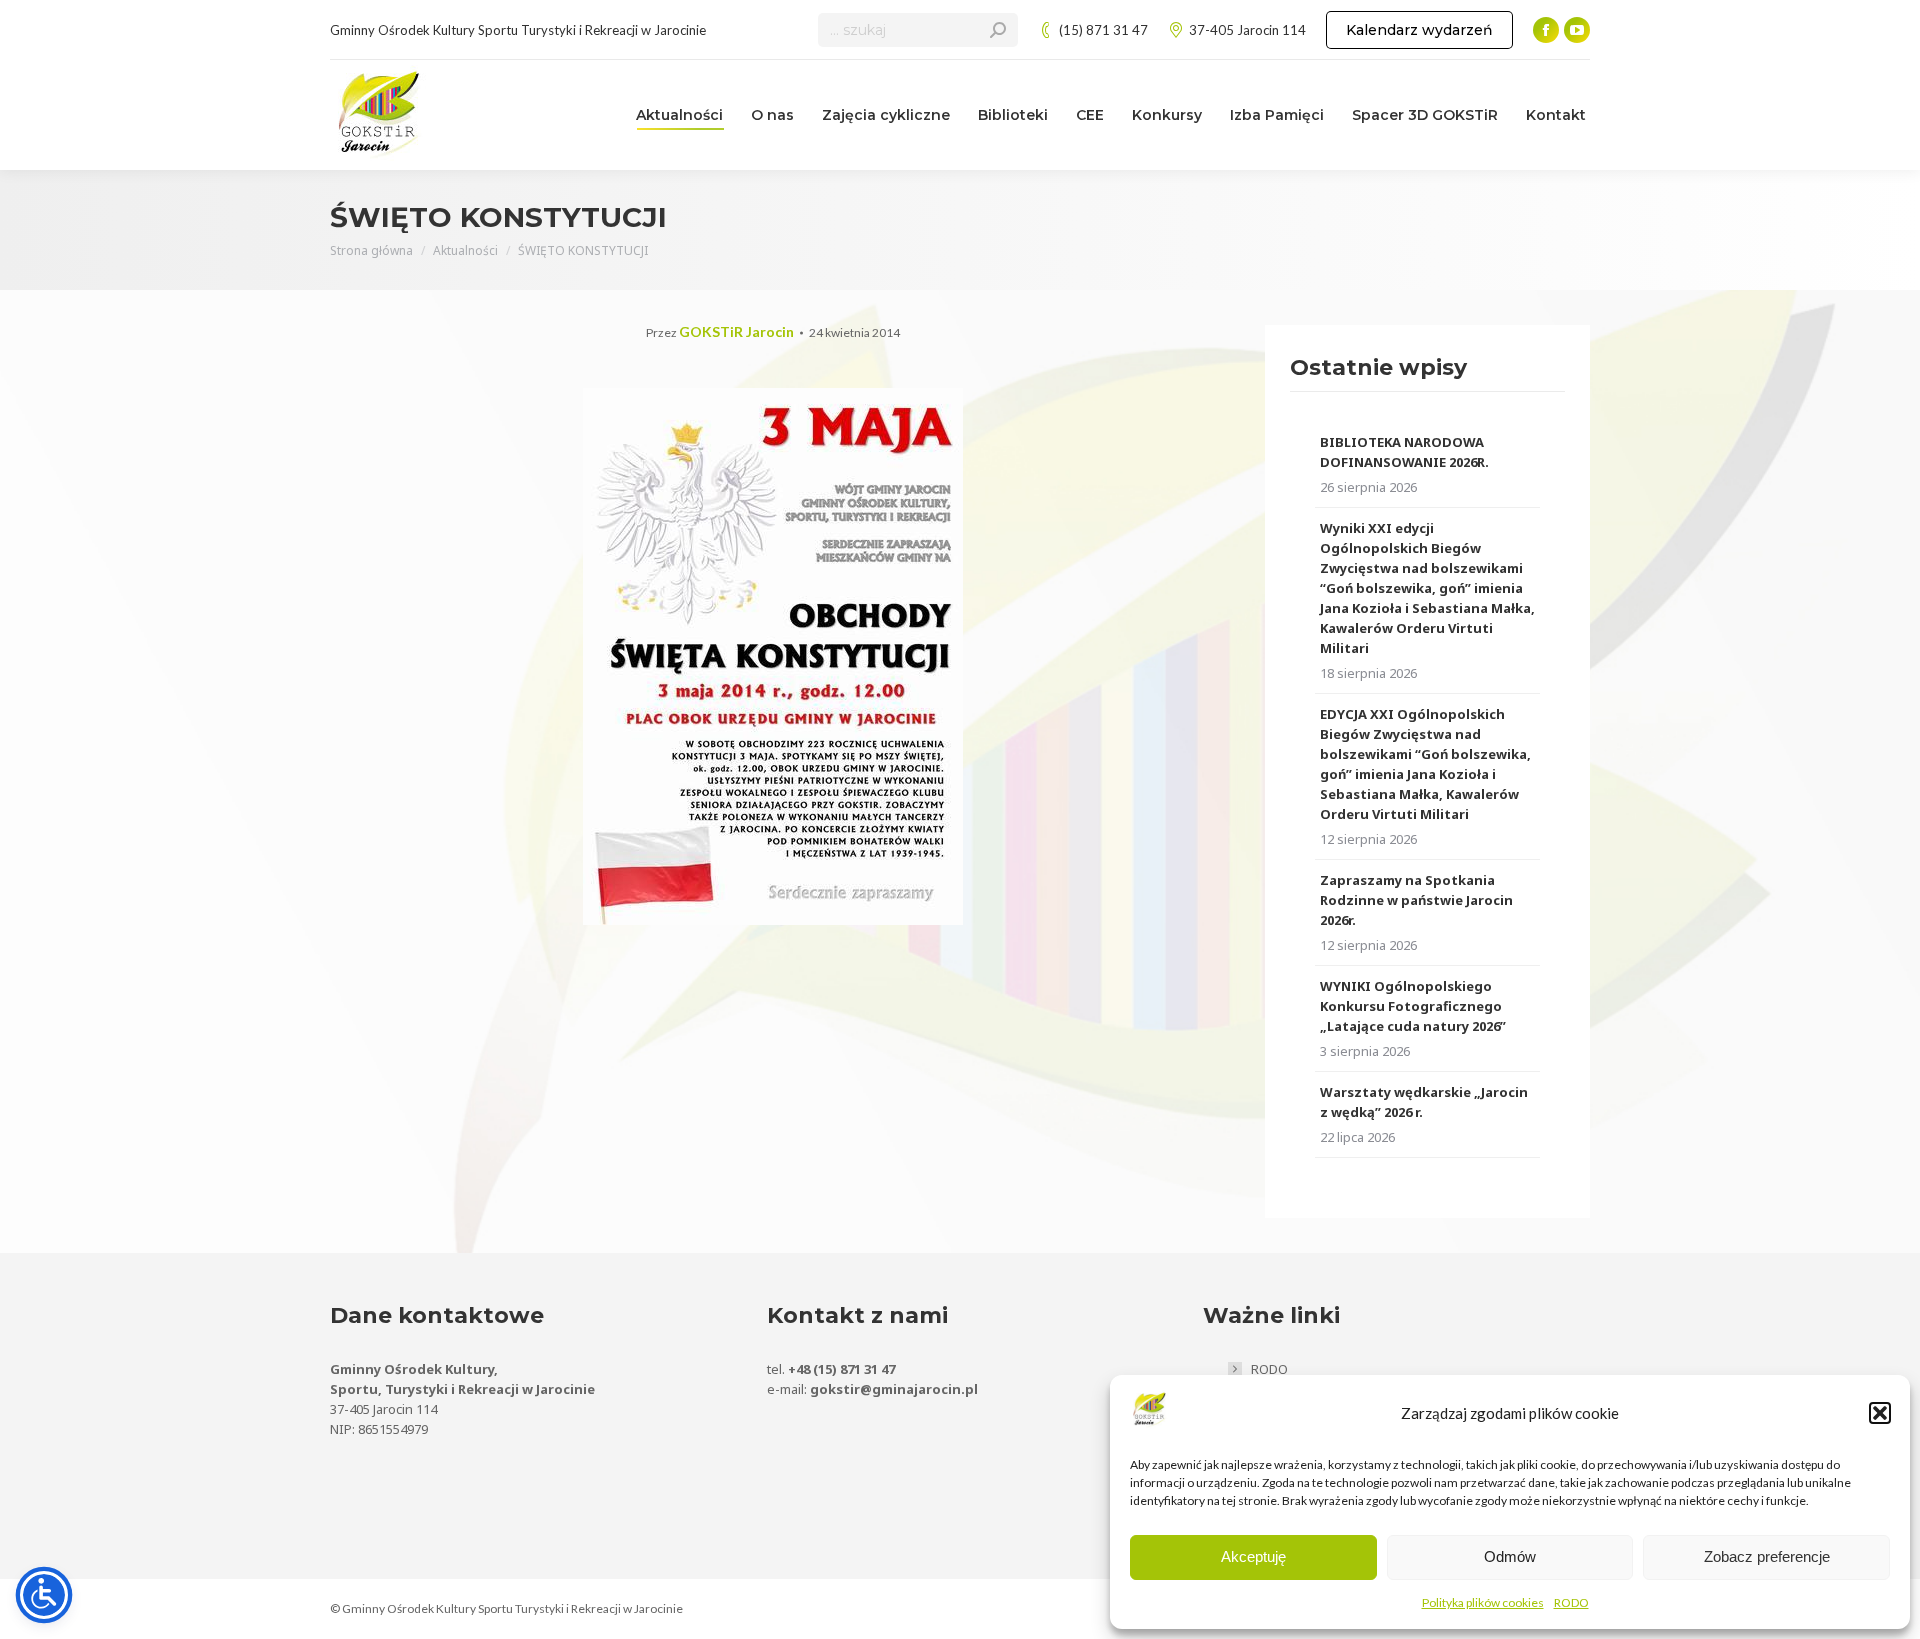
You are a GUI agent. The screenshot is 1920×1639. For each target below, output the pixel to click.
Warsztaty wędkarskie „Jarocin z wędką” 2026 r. (1424, 1102)
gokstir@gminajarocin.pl (894, 1389)
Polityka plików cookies (1483, 1602)
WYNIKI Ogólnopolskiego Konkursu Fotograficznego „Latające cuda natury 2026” (1413, 1006)
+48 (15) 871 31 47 (841, 1369)
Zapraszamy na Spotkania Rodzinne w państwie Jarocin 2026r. (1416, 900)
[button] (1880, 1413)
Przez (720, 332)
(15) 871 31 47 (1103, 30)
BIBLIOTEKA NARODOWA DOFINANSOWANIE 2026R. (1404, 452)
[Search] (998, 30)
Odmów (1510, 1556)
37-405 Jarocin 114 (1247, 30)
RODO (1571, 1602)
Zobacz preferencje (1767, 1556)
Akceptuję (1253, 1556)
